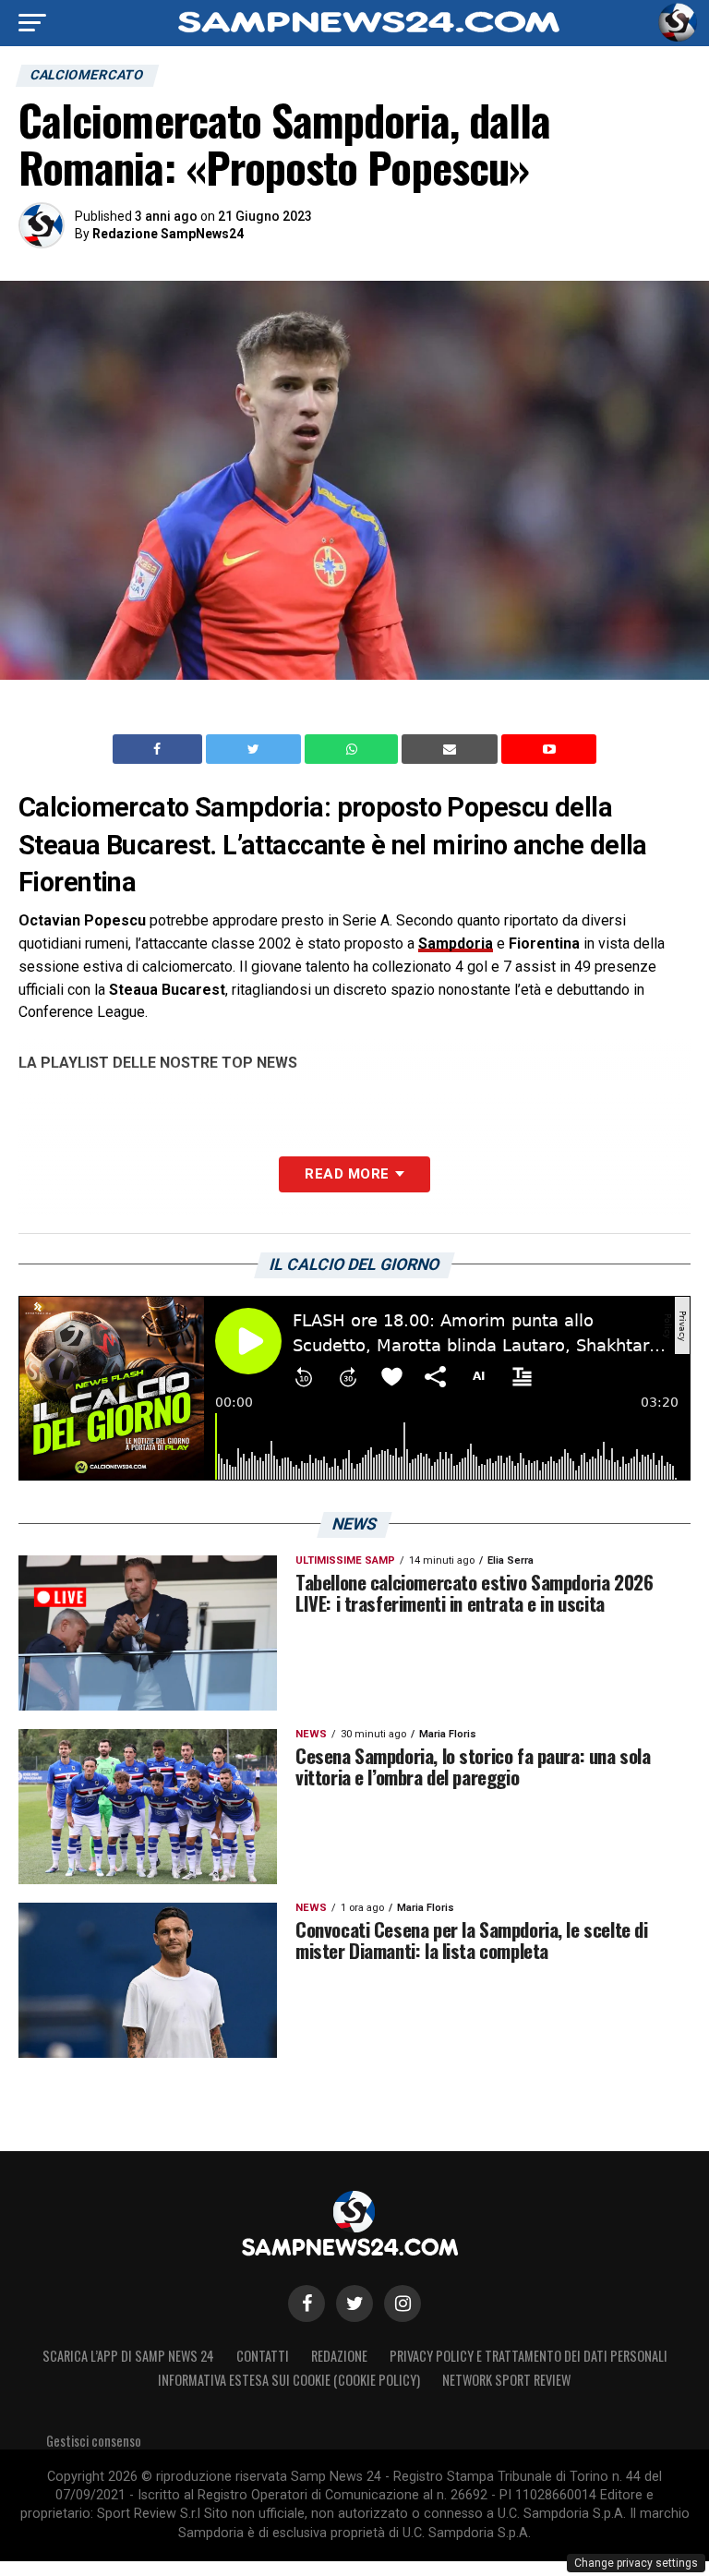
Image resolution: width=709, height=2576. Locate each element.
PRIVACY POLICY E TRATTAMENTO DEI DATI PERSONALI (529, 2356)
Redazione (339, 2356)
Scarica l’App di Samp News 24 (128, 2356)
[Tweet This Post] (255, 749)
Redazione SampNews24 (168, 234)
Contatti (263, 2356)
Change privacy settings (636, 2563)
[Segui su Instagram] (403, 2304)
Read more (347, 1174)
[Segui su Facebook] (306, 2304)
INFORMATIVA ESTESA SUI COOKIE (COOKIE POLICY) (289, 2380)
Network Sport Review (506, 2380)
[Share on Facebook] (160, 749)
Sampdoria (456, 943)
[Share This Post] (354, 749)
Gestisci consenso (94, 2441)
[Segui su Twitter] (354, 2304)
